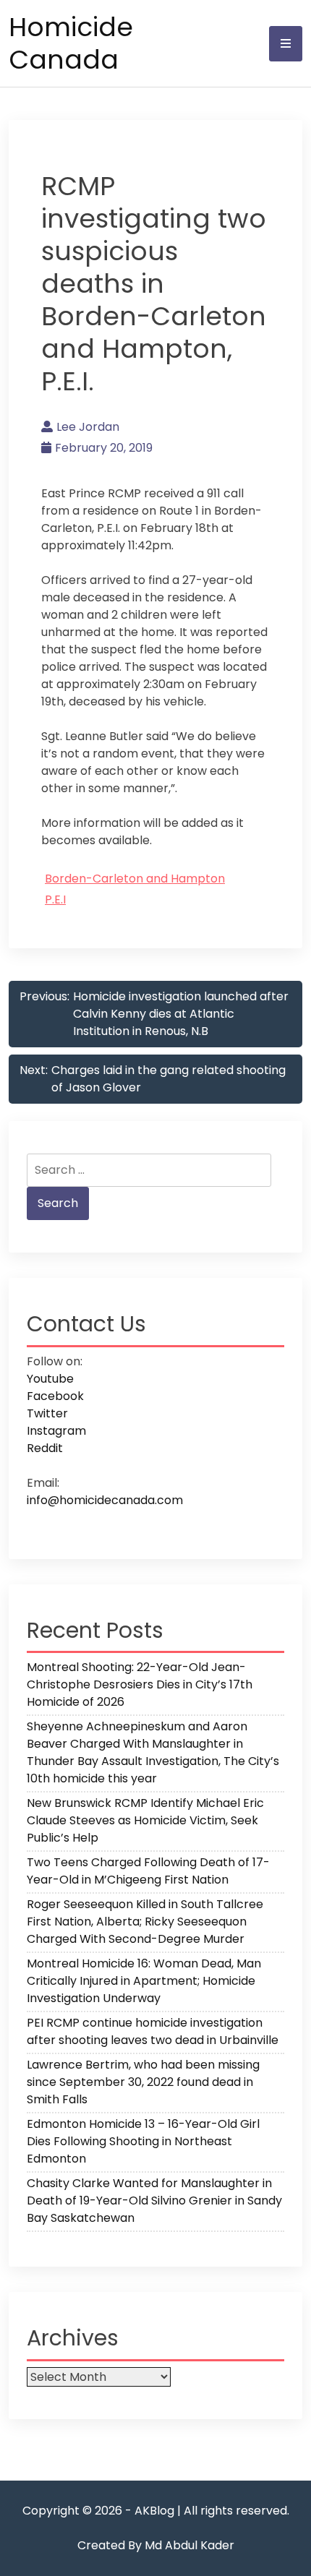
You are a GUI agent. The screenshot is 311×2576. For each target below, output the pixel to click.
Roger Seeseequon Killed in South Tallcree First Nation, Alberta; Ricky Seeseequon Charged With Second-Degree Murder (145, 1922)
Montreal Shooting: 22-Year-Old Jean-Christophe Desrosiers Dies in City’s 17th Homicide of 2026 (140, 1684)
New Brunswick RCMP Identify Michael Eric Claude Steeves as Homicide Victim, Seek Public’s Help (145, 1820)
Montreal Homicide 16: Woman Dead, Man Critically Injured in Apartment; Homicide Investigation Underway (144, 1981)
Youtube (50, 1379)
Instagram (56, 1431)
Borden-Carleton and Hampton (135, 879)
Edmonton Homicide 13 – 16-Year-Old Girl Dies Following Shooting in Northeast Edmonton (143, 2141)
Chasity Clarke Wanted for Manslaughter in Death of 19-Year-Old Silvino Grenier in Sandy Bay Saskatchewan (154, 2201)
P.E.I (55, 900)
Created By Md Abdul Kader (156, 2545)
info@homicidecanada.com (105, 1500)
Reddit (45, 1448)
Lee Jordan (88, 427)
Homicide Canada (71, 43)
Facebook (55, 1396)
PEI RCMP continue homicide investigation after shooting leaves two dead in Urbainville (153, 2031)
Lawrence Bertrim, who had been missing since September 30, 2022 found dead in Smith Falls (143, 2082)
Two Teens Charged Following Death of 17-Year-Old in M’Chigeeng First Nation (148, 1871)
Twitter (47, 1413)
